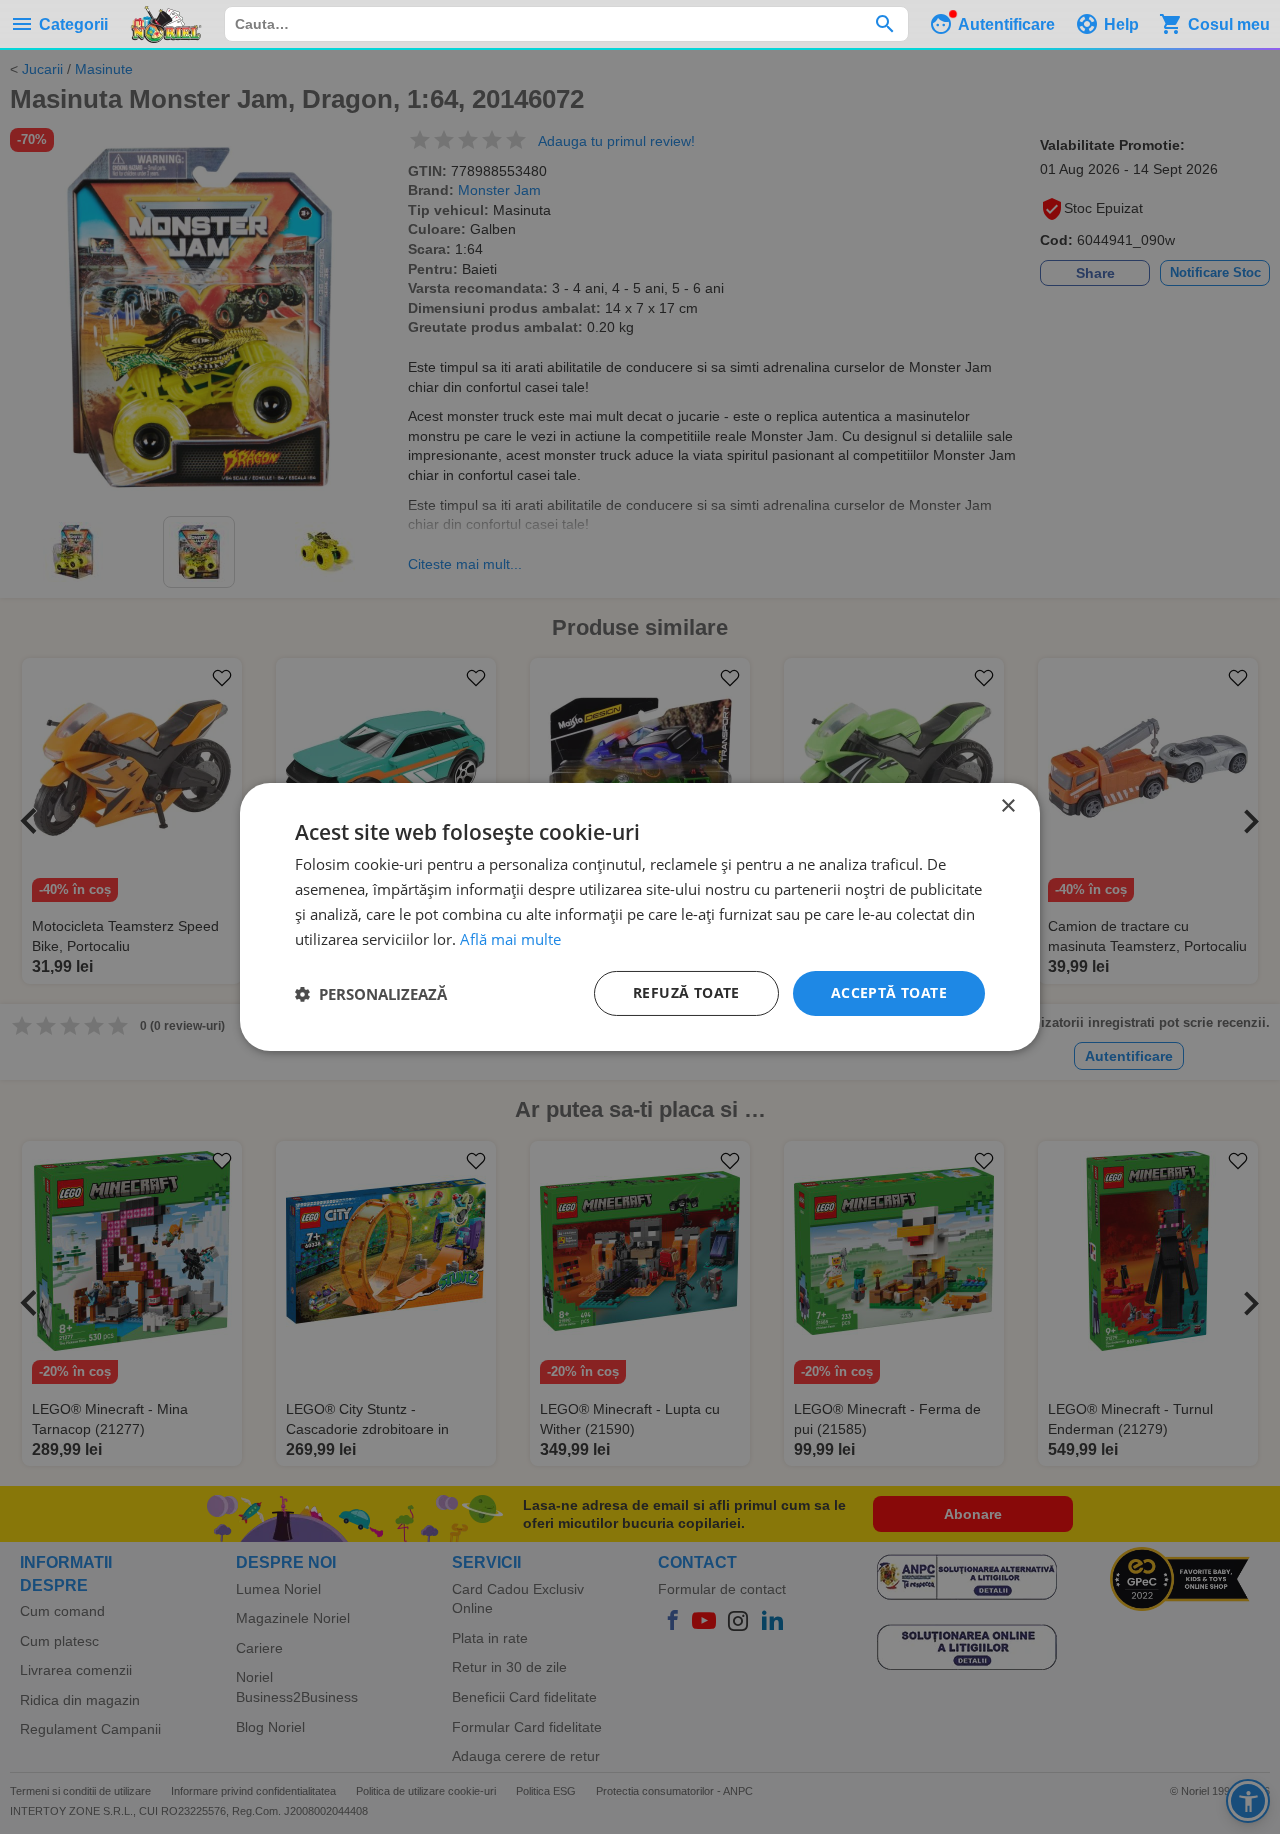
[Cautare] (884, 24)
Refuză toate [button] (686, 992)
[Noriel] (166, 24)
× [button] (1007, 806)
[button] (371, 994)
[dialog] (640, 917)
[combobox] (566, 24)
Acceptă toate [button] (889, 992)
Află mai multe (510, 939)
